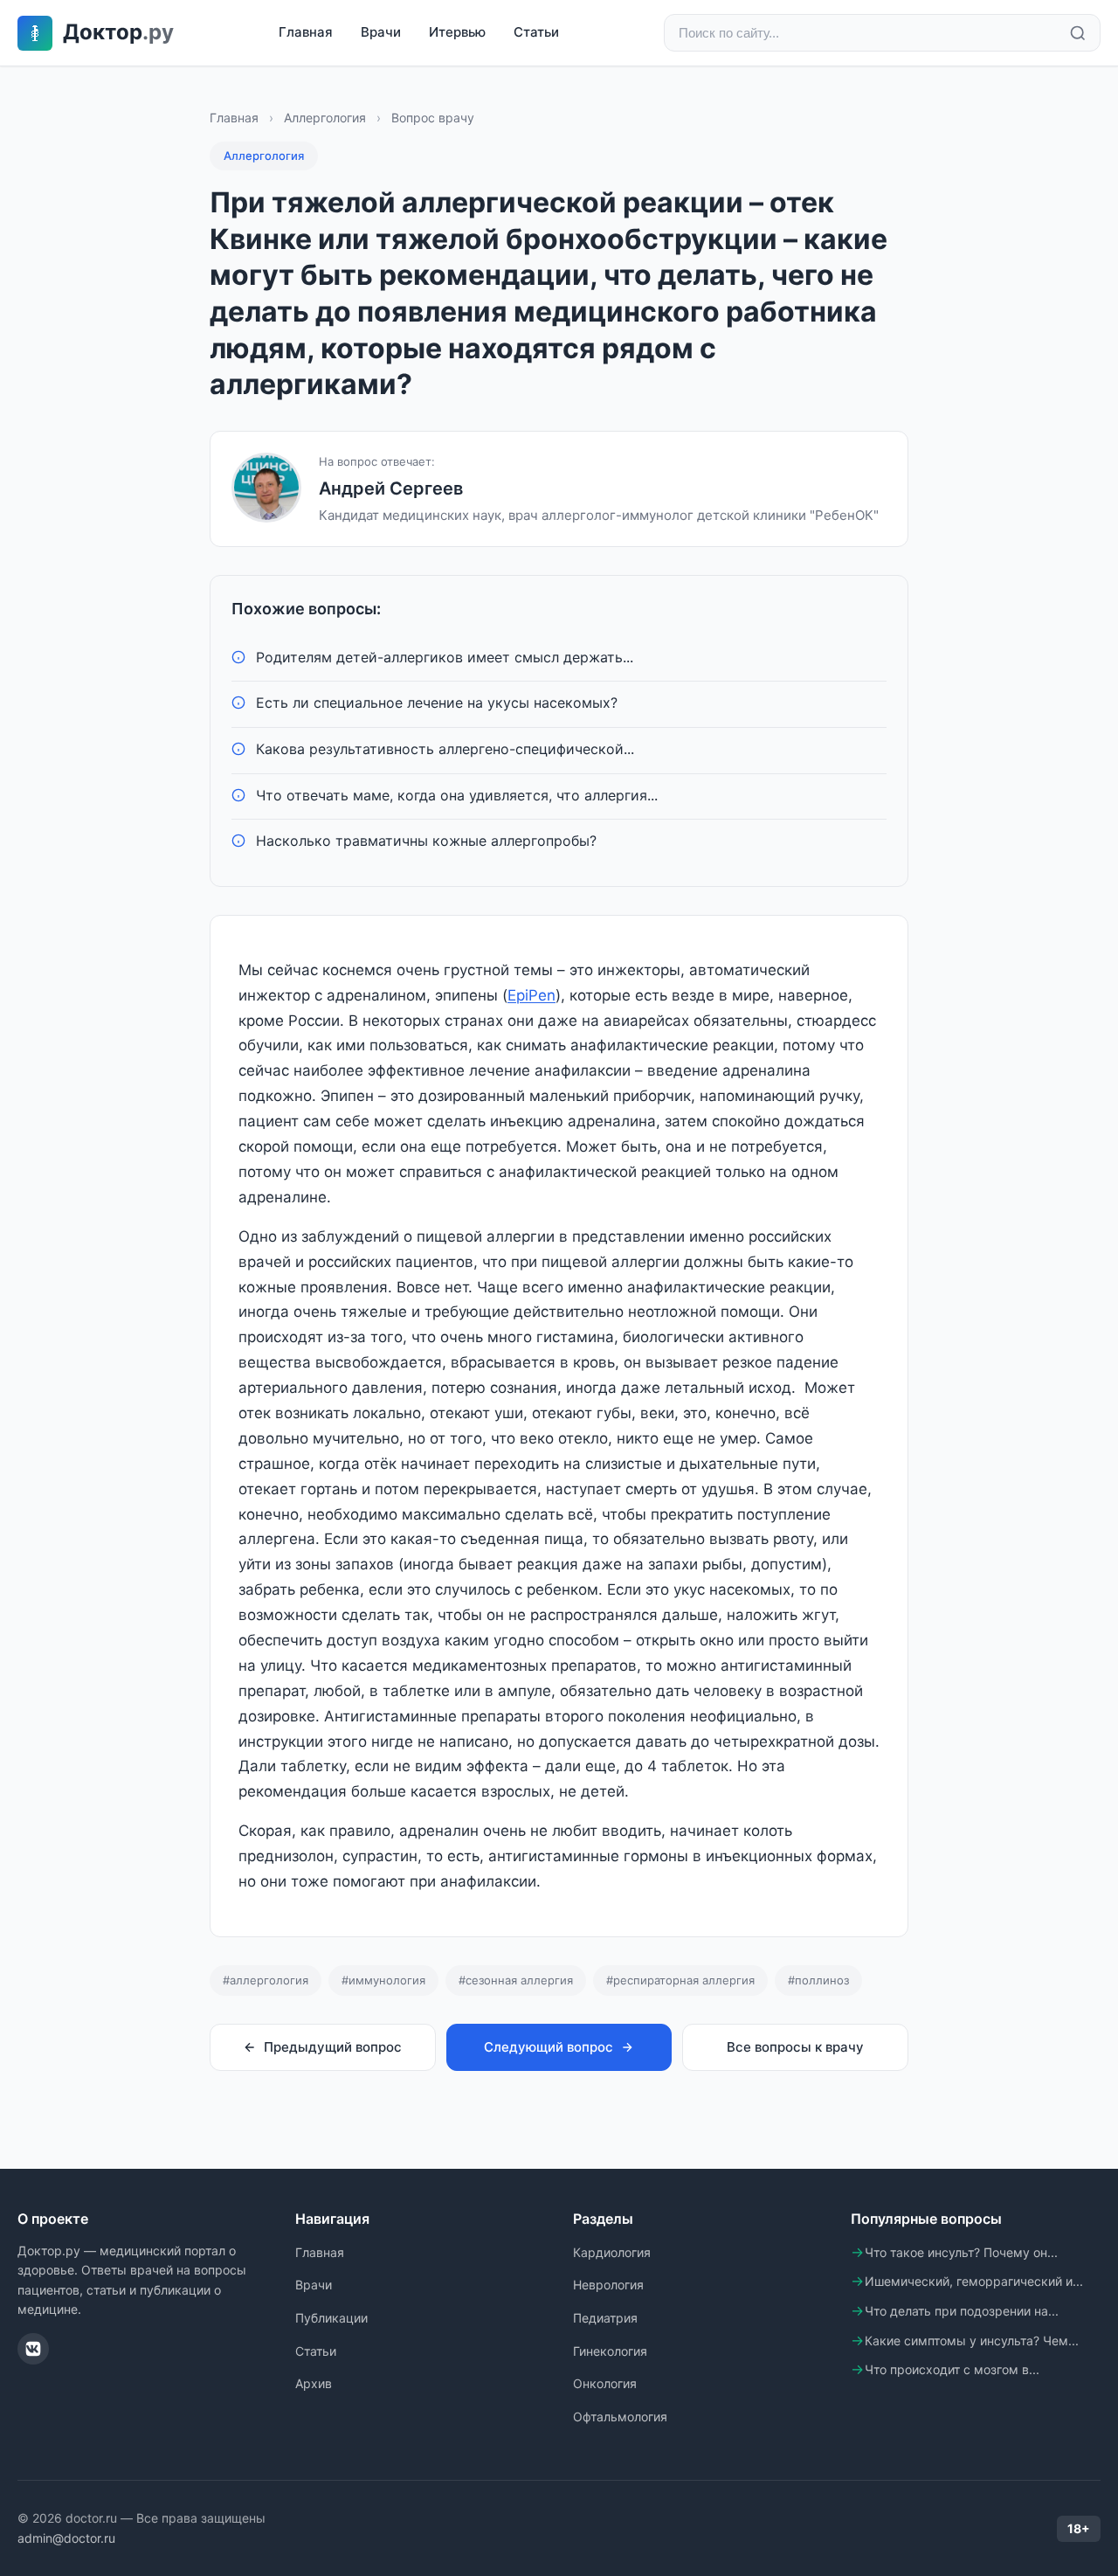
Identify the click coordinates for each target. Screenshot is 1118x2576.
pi (522, 995)
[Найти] (1078, 33)
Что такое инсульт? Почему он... (961, 2252)
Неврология (608, 2285)
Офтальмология (620, 2417)
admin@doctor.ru (66, 2538)
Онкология (605, 2383)
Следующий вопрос (549, 2047)
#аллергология (266, 1980)
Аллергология (325, 118)
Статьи (536, 32)
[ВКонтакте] (33, 2349)
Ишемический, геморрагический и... (974, 2281)
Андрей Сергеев (391, 488)
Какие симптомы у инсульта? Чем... (972, 2341)
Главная (306, 32)
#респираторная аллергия (680, 1980)
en (547, 995)
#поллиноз (818, 1980)
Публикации (331, 2318)
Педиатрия (605, 2318)
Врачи (381, 32)
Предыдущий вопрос (333, 2047)
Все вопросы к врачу (795, 2047)
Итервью (457, 32)
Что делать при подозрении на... (962, 2311)
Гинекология (610, 2351)
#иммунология (383, 1980)
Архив (314, 2383)
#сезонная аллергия (516, 1980)
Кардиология (612, 2252)
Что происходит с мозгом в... (952, 2369)
